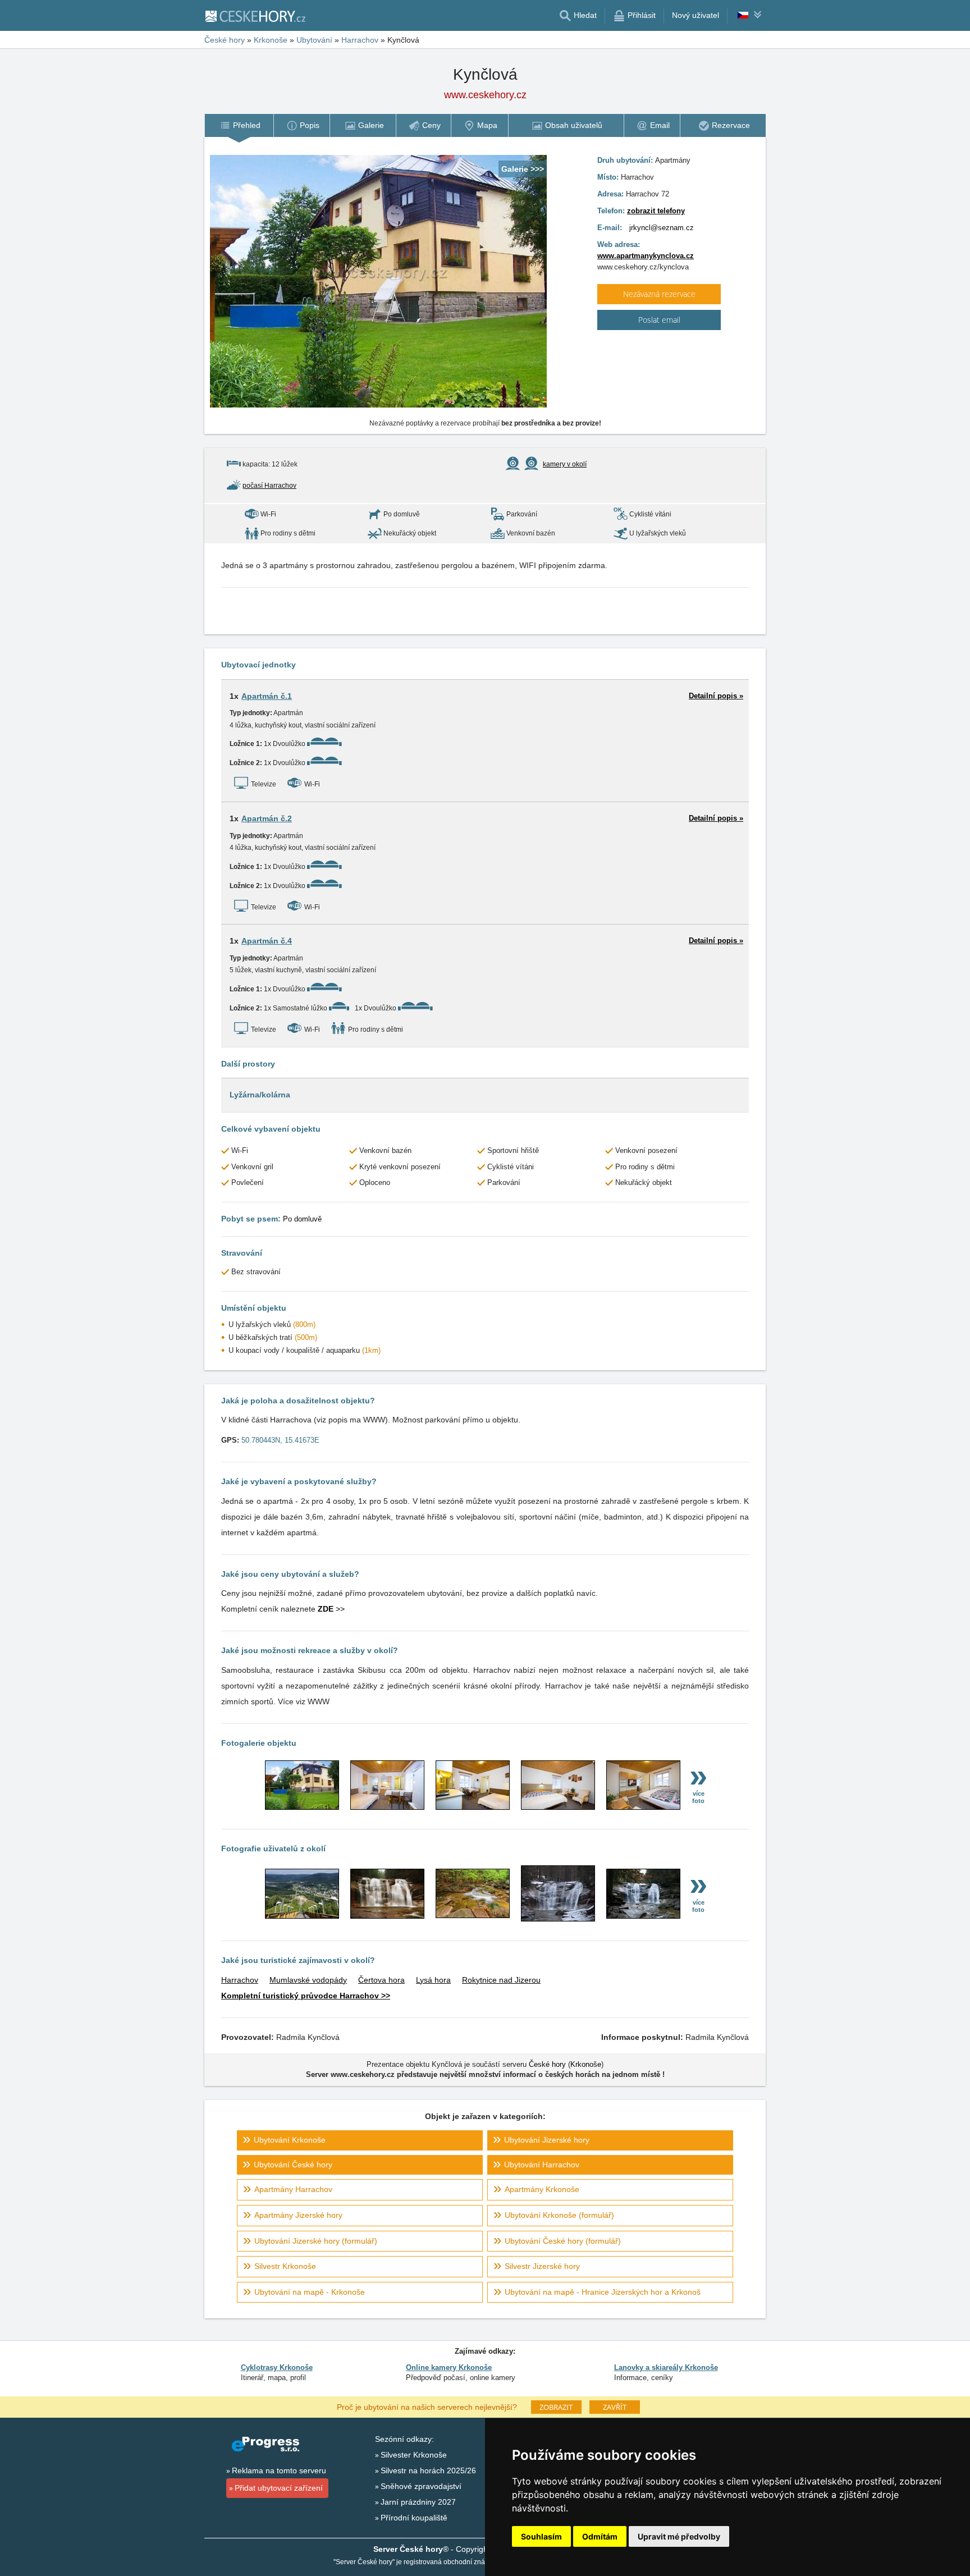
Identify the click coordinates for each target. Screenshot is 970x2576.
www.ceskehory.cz (485, 95)
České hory (547, 2064)
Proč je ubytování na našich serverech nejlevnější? (427, 2406)
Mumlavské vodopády (308, 1980)
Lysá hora (433, 1980)
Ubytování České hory (293, 2165)
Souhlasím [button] (541, 2536)
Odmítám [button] (600, 2536)
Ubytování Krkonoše (290, 2140)
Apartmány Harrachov (293, 2189)
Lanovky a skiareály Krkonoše (666, 2367)
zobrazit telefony (656, 211)
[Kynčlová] (302, 1807)
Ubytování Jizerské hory (547, 2140)
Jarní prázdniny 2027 (418, 2502)
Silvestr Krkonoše (285, 2266)
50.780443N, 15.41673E (280, 1440)
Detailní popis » (716, 696)
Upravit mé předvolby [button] (679, 2536)
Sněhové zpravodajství (421, 2486)
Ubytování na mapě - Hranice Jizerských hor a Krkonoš (603, 2292)
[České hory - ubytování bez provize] (255, 16)
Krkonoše (586, 2064)
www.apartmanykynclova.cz (646, 256)
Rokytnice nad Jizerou (501, 1980)
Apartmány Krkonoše (542, 2189)
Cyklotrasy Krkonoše (277, 2367)
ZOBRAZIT (556, 2407)
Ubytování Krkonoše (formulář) (559, 2215)
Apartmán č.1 (267, 696)
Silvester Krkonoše (414, 2455)
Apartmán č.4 (267, 941)
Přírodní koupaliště (414, 2518)
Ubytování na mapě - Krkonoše (310, 2292)
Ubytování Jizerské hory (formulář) (316, 2241)
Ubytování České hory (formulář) (563, 2241)
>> (331, 1609)
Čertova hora (381, 1980)
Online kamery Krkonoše (449, 2367)
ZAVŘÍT (615, 2407)
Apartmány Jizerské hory (298, 2215)
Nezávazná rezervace (659, 294)
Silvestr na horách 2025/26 (428, 2470)
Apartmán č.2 (267, 818)
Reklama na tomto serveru (279, 2470)
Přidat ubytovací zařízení (279, 2488)
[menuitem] (239, 125)
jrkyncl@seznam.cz (662, 228)
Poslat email (659, 320)
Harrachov (240, 1980)
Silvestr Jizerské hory (542, 2266)
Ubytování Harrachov (542, 2165)
